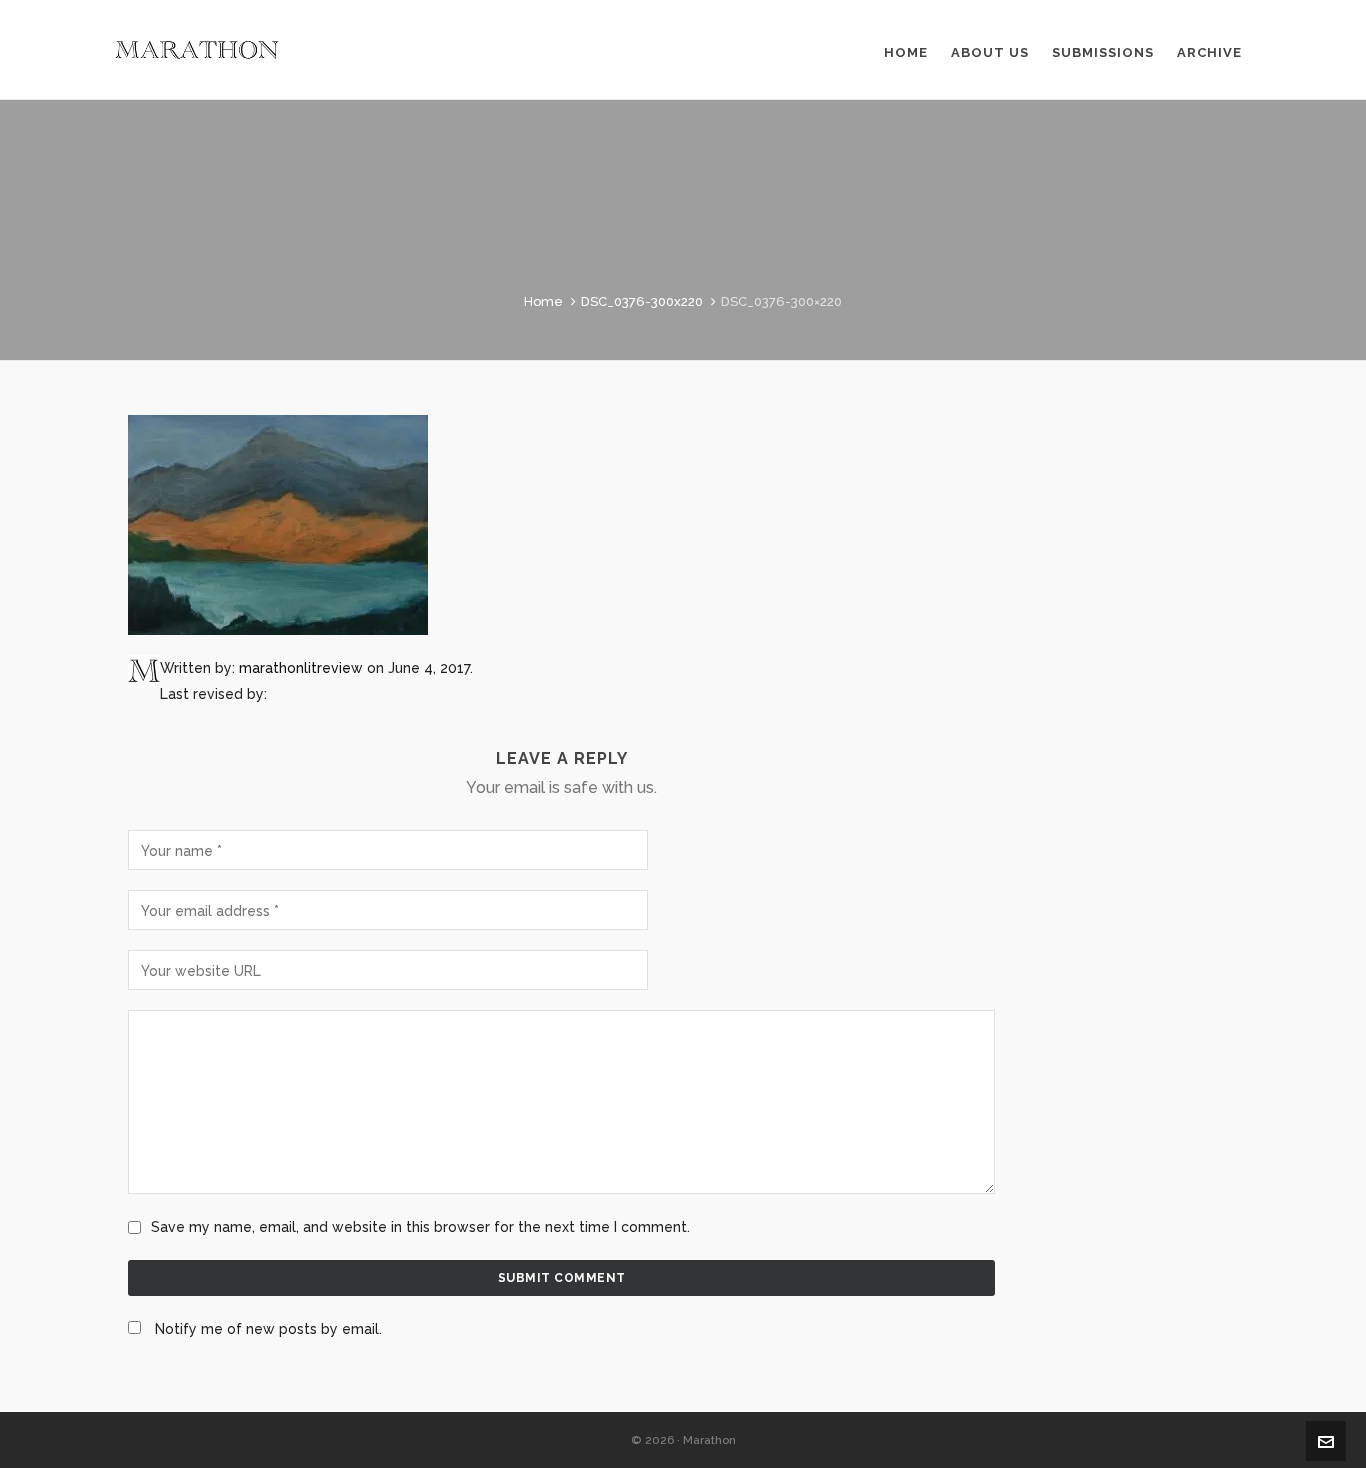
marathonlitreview (301, 668)
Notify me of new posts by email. (268, 1329)
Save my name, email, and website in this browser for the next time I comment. (420, 1227)
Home (543, 301)
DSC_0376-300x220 (642, 301)
